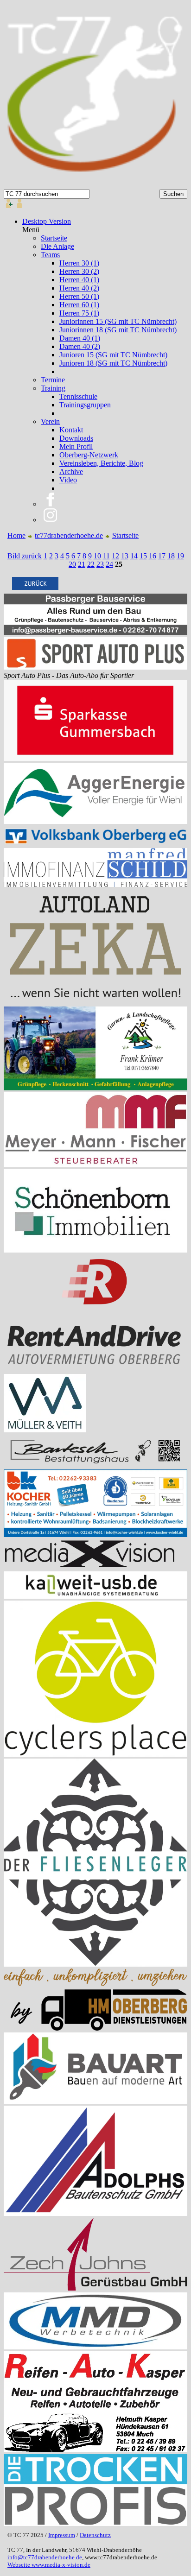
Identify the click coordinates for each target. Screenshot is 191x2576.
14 (134, 556)
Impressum (62, 2535)
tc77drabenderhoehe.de (69, 535)
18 (171, 556)
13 (125, 556)
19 (180, 556)
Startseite (54, 238)
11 (106, 556)
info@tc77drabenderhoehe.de (45, 2557)
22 (91, 564)
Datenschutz (95, 2535)
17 (162, 556)
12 (115, 556)
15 (143, 556)
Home (16, 535)
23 (100, 564)
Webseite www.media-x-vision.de (49, 2565)
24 (109, 564)
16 (153, 556)
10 (97, 556)
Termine (53, 380)
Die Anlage (57, 246)
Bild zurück (25, 556)
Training (53, 388)
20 (72, 564)
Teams (50, 255)
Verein (50, 421)
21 (82, 564)
